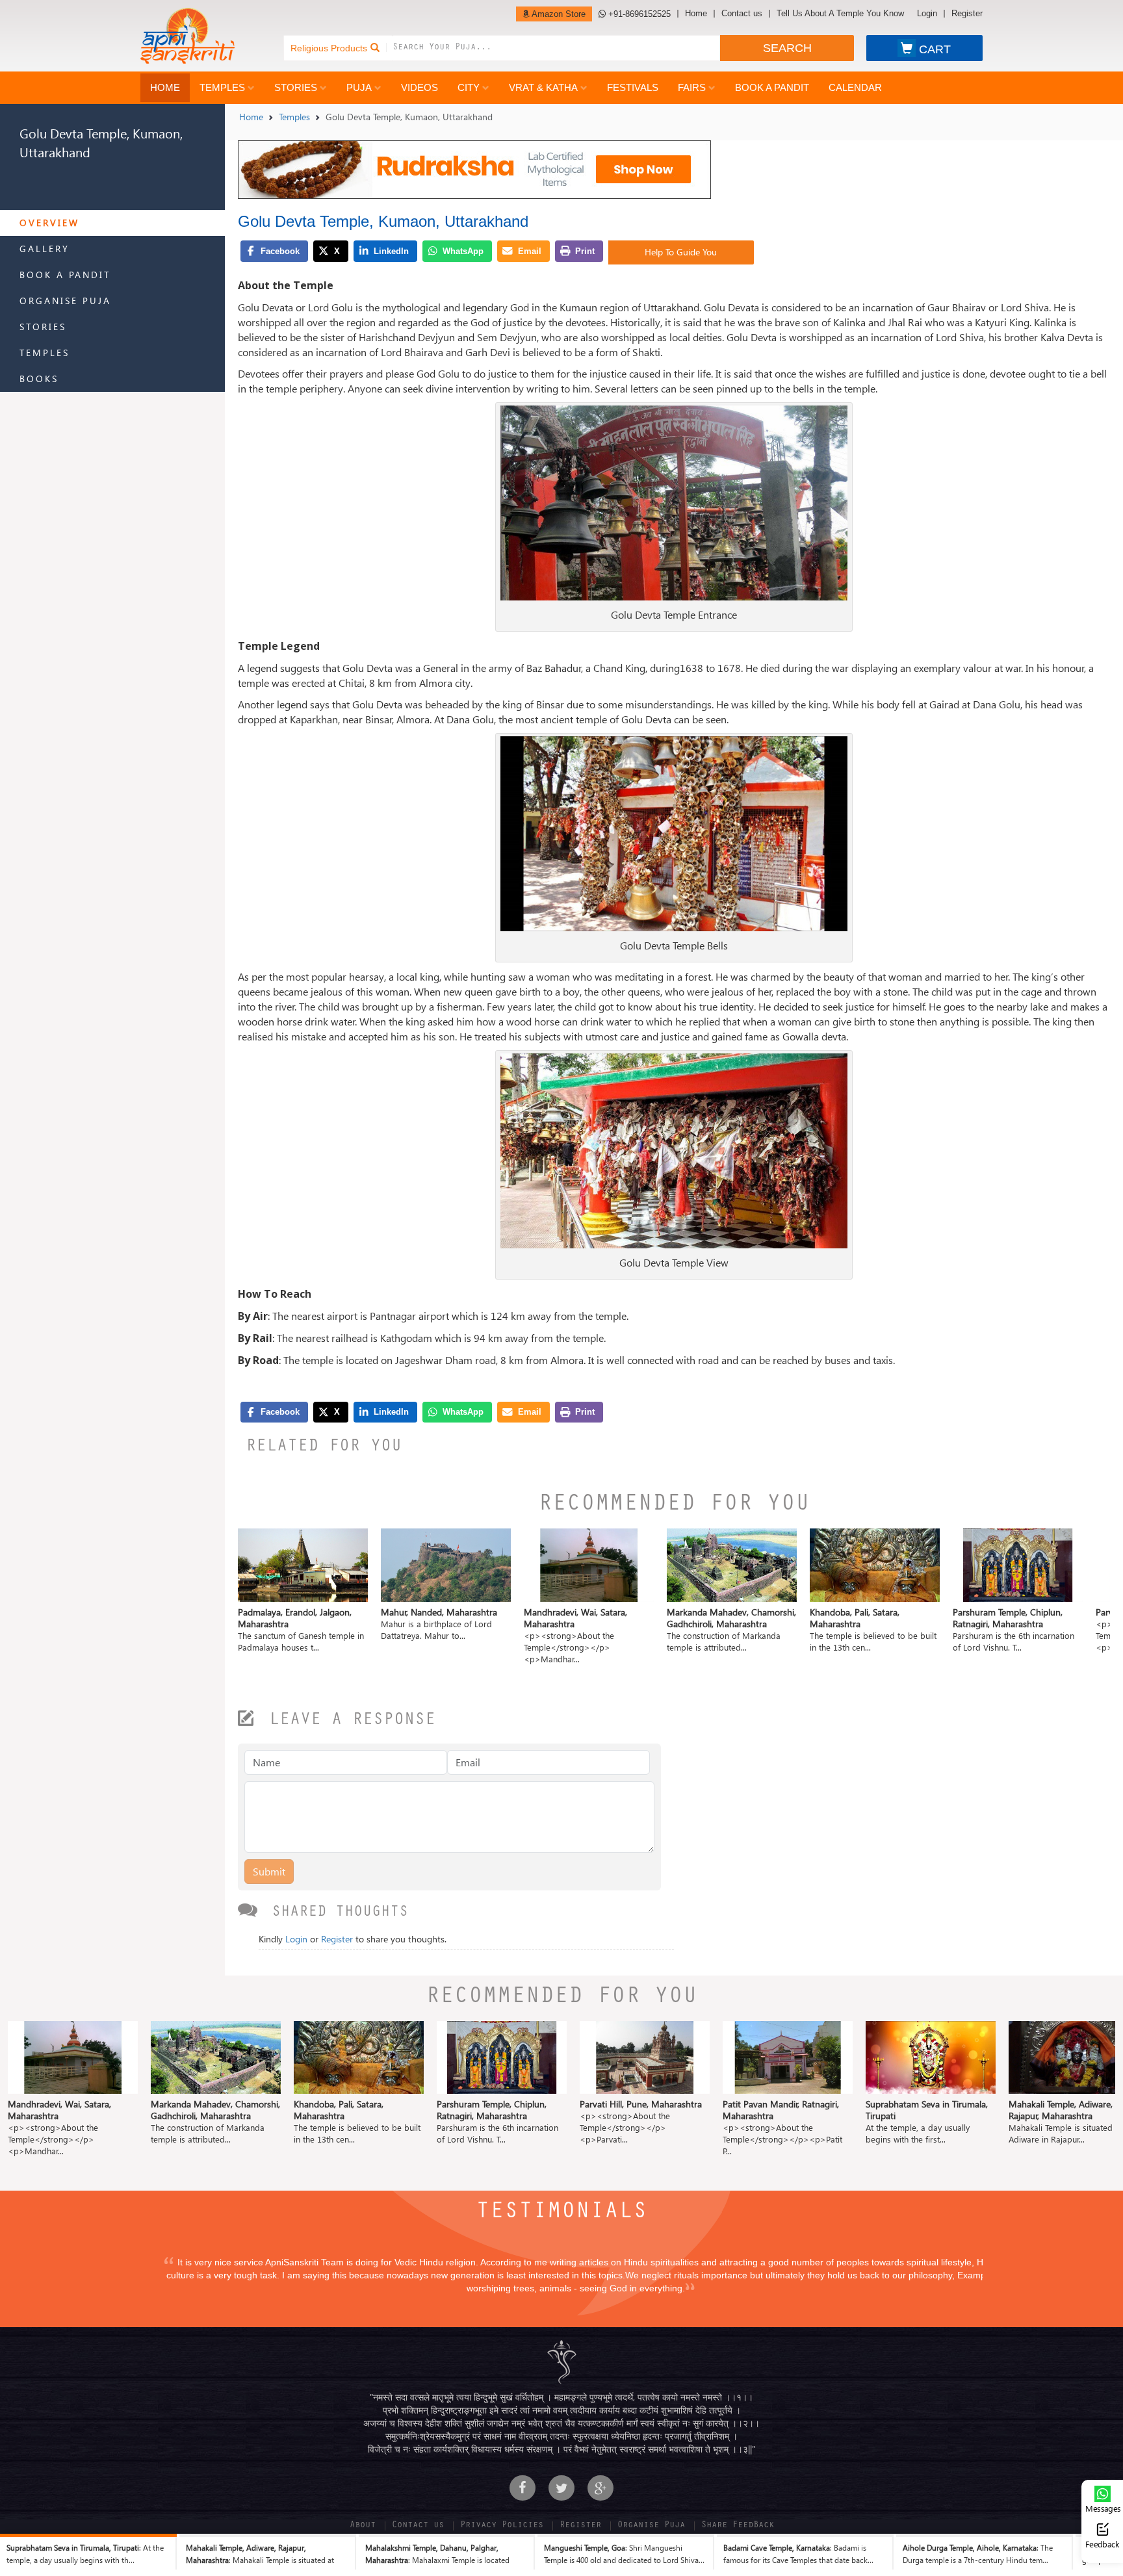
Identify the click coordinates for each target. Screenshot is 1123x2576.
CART (935, 49)
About (363, 2526)
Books (39, 379)
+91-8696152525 (638, 14)
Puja (359, 87)
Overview (49, 223)
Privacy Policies (502, 2526)
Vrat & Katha (543, 87)
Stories (296, 87)
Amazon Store (558, 14)
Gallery (45, 249)
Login (927, 14)
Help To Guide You (681, 252)
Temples (222, 87)
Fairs (692, 87)
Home (696, 14)
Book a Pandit (772, 87)
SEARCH (787, 48)
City (469, 87)
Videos (420, 87)
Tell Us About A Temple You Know (840, 14)
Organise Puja (65, 301)
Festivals (633, 87)
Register (967, 14)
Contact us (742, 14)
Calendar (855, 87)
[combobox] (556, 48)
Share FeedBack (738, 2526)
